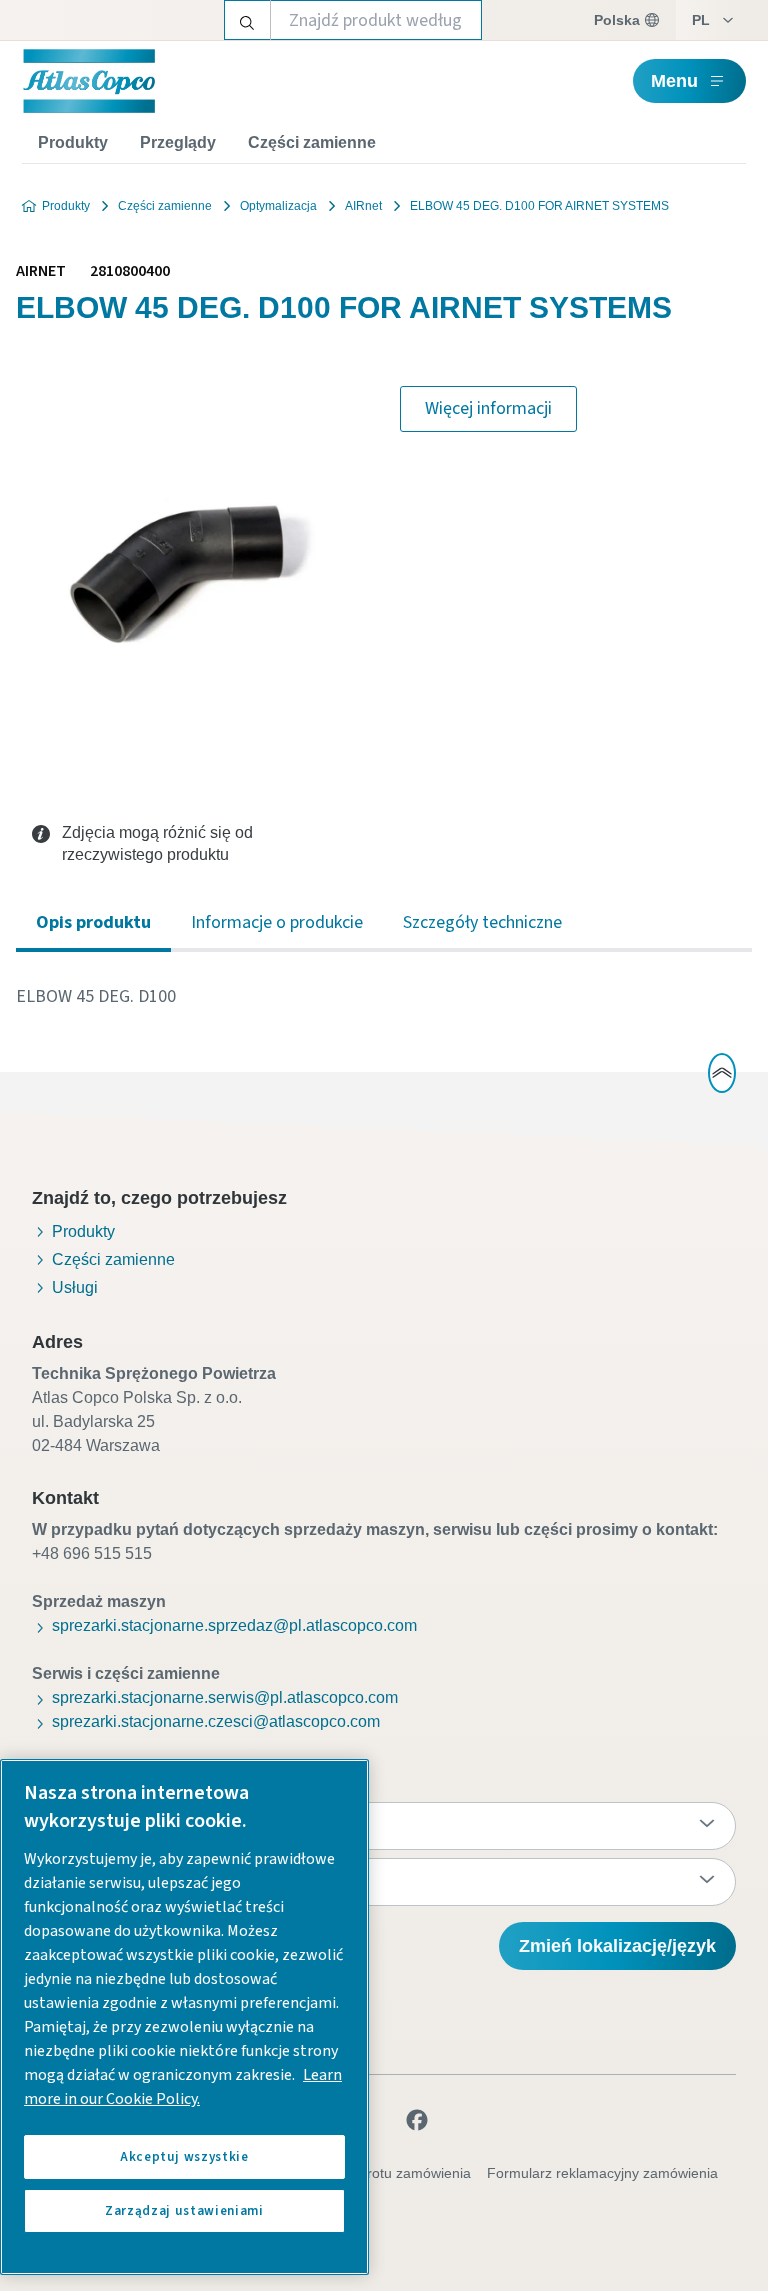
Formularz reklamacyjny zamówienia (602, 2173)
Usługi (75, 1287)
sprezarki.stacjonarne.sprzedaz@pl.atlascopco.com (234, 1625)
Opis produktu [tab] (93, 922)
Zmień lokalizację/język (617, 1946)
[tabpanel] (384, 997)
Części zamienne (312, 142)
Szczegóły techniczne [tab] (482, 922)
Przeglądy (178, 142)
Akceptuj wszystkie (184, 2157)
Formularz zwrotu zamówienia (376, 2173)
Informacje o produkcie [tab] (277, 922)
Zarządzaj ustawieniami (184, 2211)
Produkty (73, 142)
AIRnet (363, 206)
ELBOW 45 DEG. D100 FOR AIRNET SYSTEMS (539, 206)
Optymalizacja (278, 206)
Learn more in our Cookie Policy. (183, 2087)
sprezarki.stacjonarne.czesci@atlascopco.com (216, 1721)
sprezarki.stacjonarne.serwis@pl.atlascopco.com (225, 1697)
